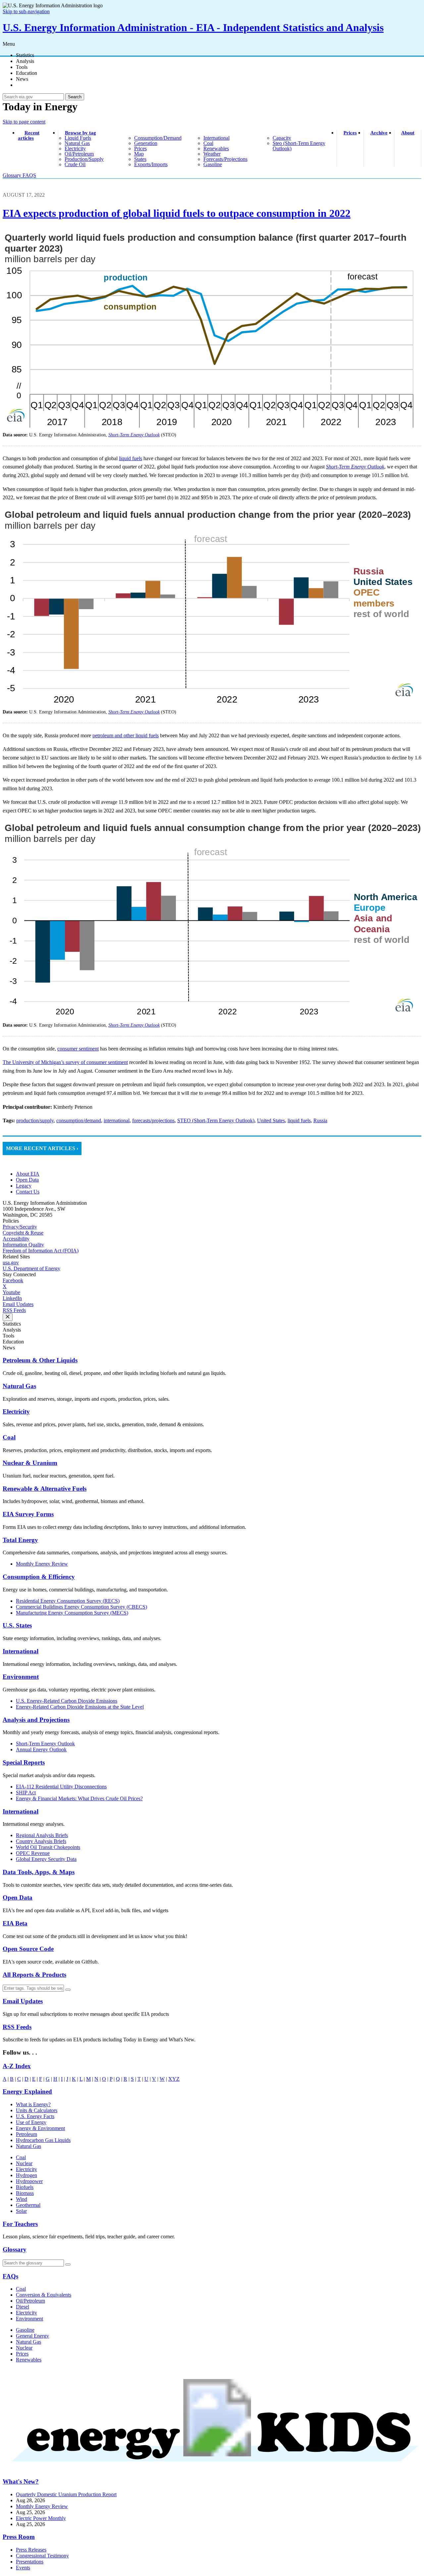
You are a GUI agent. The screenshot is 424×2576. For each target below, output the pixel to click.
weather (212, 154)
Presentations (30, 2562)
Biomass (25, 2193)
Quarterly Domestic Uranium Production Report (66, 2494)
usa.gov (11, 1263)
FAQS (29, 175)
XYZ (174, 2079)
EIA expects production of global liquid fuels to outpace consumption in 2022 (177, 213)
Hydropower (29, 2181)
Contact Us (28, 1192)
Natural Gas (19, 1386)
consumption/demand (158, 138)
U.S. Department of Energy (31, 1268)
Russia (320, 1120)
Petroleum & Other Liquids (40, 1360)
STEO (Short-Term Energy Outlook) (216, 1120)
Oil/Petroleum (30, 2301)
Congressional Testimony (42, 2556)
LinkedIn (12, 1298)
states (140, 159)
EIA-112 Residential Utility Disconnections (61, 1787)
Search (75, 97)
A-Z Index (17, 2066)
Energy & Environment (40, 2128)
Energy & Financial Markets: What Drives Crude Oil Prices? (79, 1798)
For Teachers (20, 2224)
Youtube (11, 1292)
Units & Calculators (37, 2110)
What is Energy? (33, 2104)
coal (208, 143)
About (408, 133)
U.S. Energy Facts (35, 2116)
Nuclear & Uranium (30, 1463)
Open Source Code (28, 1949)
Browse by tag (80, 133)
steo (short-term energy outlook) (299, 146)
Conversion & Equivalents (44, 2295)
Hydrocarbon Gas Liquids (43, 2140)
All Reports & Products (34, 1975)
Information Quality (23, 1245)
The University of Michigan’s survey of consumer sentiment (65, 1062)
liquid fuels (78, 138)
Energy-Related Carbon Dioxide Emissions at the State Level (80, 1707)
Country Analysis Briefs (41, 1841)
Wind (22, 2199)
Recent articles (29, 135)
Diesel (23, 2307)
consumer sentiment (78, 1049)
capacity (282, 138)
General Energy (32, 2336)
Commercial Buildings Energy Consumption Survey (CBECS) (81, 1607)
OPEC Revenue (33, 1853)
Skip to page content (24, 122)
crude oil (75, 164)
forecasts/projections (225, 159)
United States (271, 1120)
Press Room (19, 2537)
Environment (21, 1677)
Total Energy (20, 1540)
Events (23, 2568)
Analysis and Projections (36, 1720)
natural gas (77, 143)
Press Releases (31, 2550)
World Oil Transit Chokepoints (48, 1847)
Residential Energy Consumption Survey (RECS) (68, 1601)
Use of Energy (31, 2122)
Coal (9, 1437)
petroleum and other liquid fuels (126, 735)
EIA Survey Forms (28, 1514)
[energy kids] (212, 2469)
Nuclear (24, 2163)
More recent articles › (42, 1148)
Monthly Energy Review (42, 1564)
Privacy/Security (20, 1227)
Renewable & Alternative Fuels (45, 1489)
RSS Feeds (14, 1310)
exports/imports (151, 164)
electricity (75, 148)
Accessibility (16, 1239)
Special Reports (24, 1762)
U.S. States (17, 1625)
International (21, 1651)
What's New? (21, 2481)
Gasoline (25, 2330)
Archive (379, 133)
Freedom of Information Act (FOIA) (41, 1251)
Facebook (13, 1280)
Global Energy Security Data (46, 1859)
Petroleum (26, 2134)
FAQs (10, 2276)
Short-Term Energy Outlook (45, 1744)
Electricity (16, 1411)
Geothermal (28, 2205)
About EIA (28, 1174)
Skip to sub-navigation (26, 11)
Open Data (27, 1180)
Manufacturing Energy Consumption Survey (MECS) (72, 1613)
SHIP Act (26, 1793)
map (139, 154)
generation (146, 143)
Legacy (24, 1186)
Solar (21, 2211)
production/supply (84, 159)
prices (140, 148)
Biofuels (25, 2187)
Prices (350, 133)
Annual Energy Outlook (41, 1750)
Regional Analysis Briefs (42, 1835)
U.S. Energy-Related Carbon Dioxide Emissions (67, 1701)
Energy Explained (27, 2091)
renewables (216, 148)
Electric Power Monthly (41, 2518)
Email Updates (18, 1304)
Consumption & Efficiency (39, 1577)
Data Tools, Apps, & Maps (39, 1872)
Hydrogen (26, 2175)
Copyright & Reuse (23, 1233)
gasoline (213, 164)
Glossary (13, 175)
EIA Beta (15, 1923)
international (216, 138)
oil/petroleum (79, 154)
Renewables (29, 2360)
